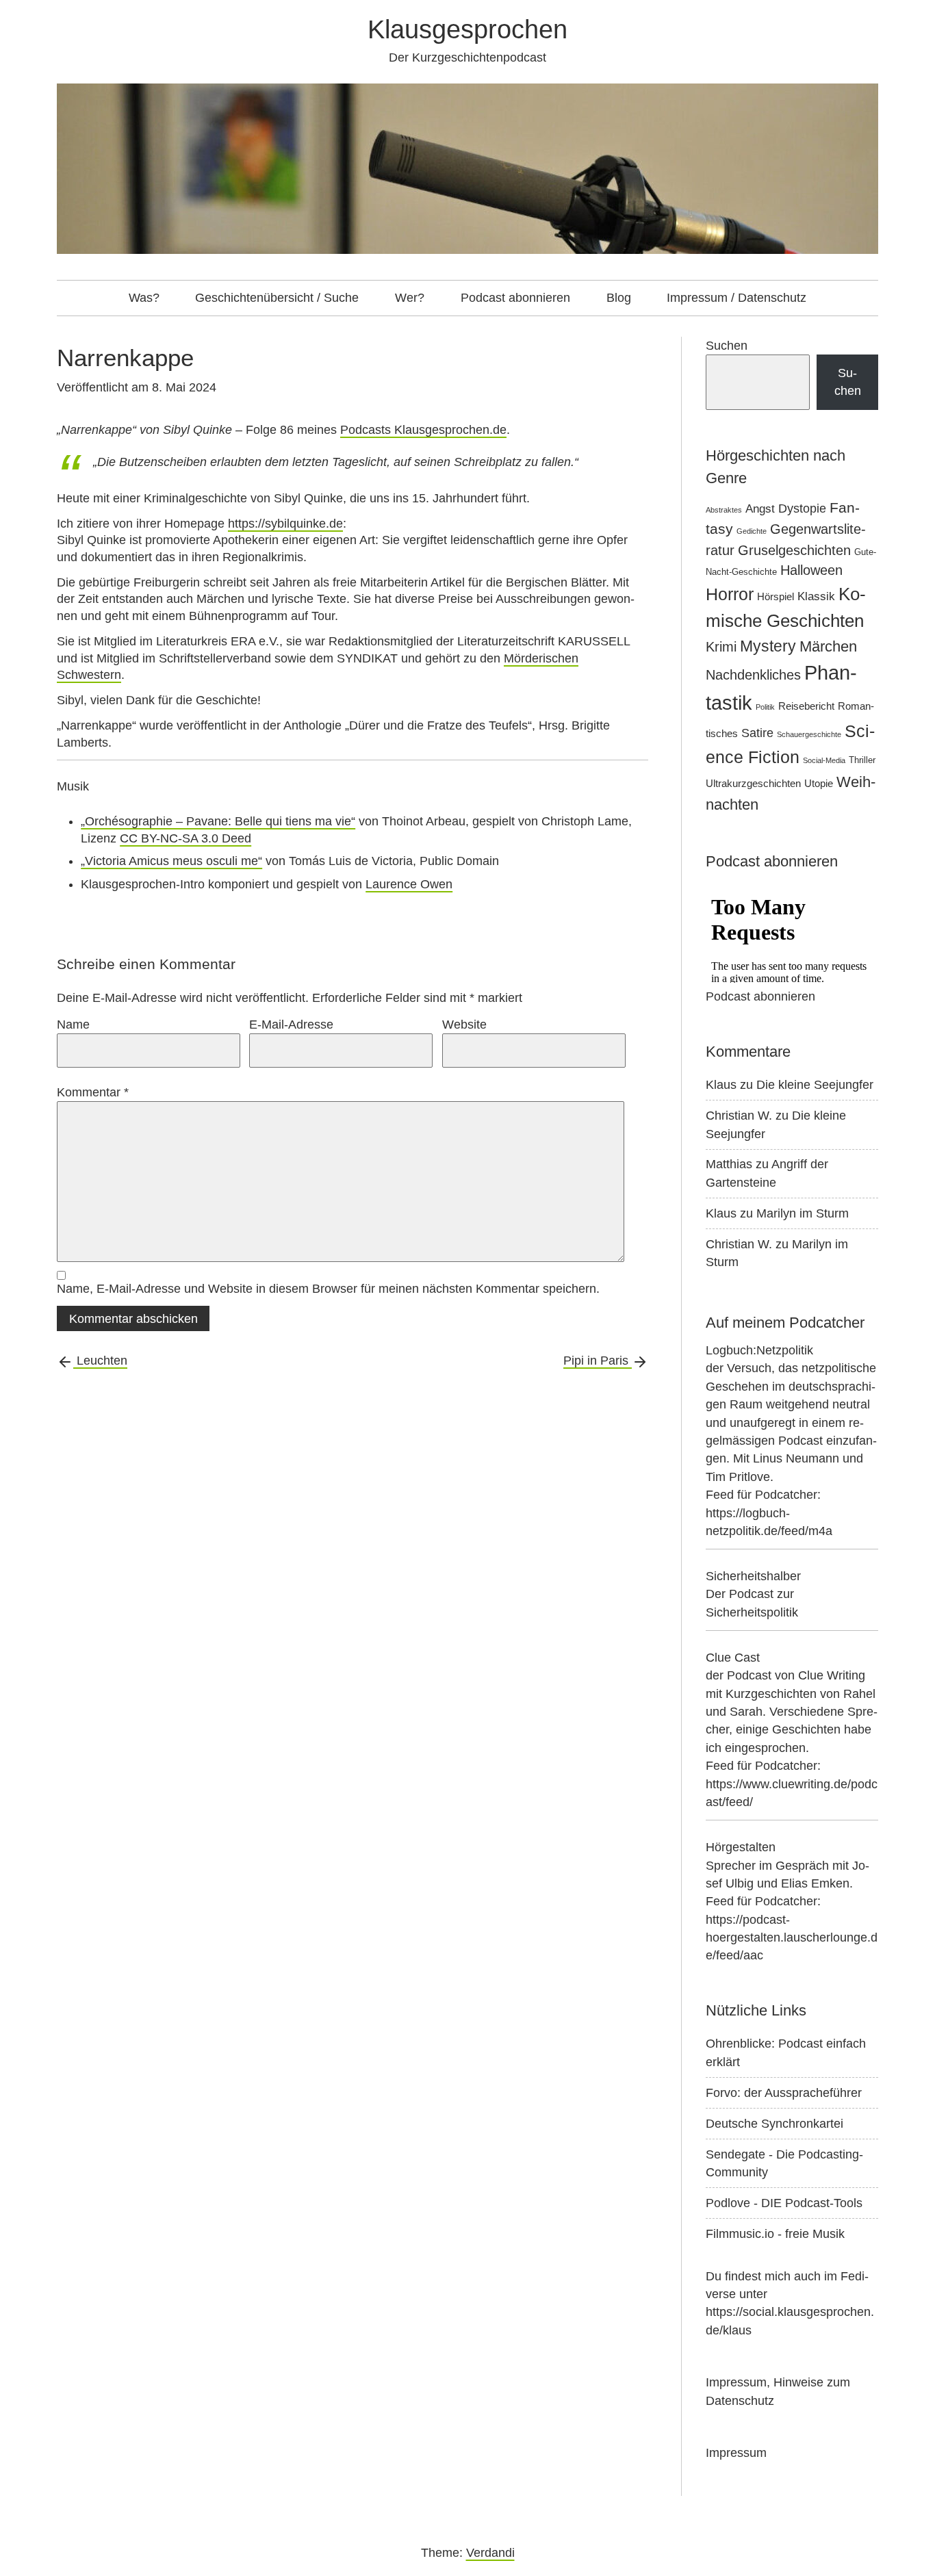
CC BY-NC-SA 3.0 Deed (185, 838)
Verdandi (490, 2553)
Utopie (819, 783)
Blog (619, 298)
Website (464, 1025)
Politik (765, 707)
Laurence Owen (409, 884)
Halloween (811, 570)
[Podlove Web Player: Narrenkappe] (353, 414)
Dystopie (802, 508)
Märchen (828, 646)
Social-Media (824, 760)
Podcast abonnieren (515, 298)
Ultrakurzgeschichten (753, 783)
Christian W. (739, 1116)
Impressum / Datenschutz (737, 298)
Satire (757, 733)
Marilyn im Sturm (803, 1213)
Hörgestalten (741, 1847)
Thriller (862, 760)
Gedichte (752, 531)
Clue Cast (733, 1658)
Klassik (816, 596)
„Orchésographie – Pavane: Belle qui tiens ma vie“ (218, 821)
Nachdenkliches (753, 675)
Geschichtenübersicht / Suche (277, 298)
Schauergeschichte (809, 734)
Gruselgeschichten (794, 550)
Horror (730, 594)
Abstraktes (724, 510)
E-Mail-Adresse (291, 1025)
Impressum (736, 2453)
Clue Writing (832, 1675)
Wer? (410, 298)
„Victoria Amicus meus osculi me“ (171, 861)
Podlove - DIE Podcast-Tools (784, 2203)
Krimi (721, 647)
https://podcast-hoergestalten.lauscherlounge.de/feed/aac (792, 1938)
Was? (144, 298)
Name (73, 1025)
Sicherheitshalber (753, 1576)
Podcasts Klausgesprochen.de (423, 430)
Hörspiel (776, 596)
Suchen (727, 346)
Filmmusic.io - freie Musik (775, 2234)
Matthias (729, 1164)
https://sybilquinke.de (285, 524)
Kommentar (93, 1092)
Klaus (721, 1085)
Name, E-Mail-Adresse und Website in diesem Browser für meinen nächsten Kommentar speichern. (328, 1289)
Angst (760, 509)
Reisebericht (806, 706)
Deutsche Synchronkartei (774, 2124)
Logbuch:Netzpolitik (759, 1350)
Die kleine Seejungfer (815, 1085)
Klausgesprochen (467, 29)
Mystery (768, 646)
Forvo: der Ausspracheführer (784, 2093)
